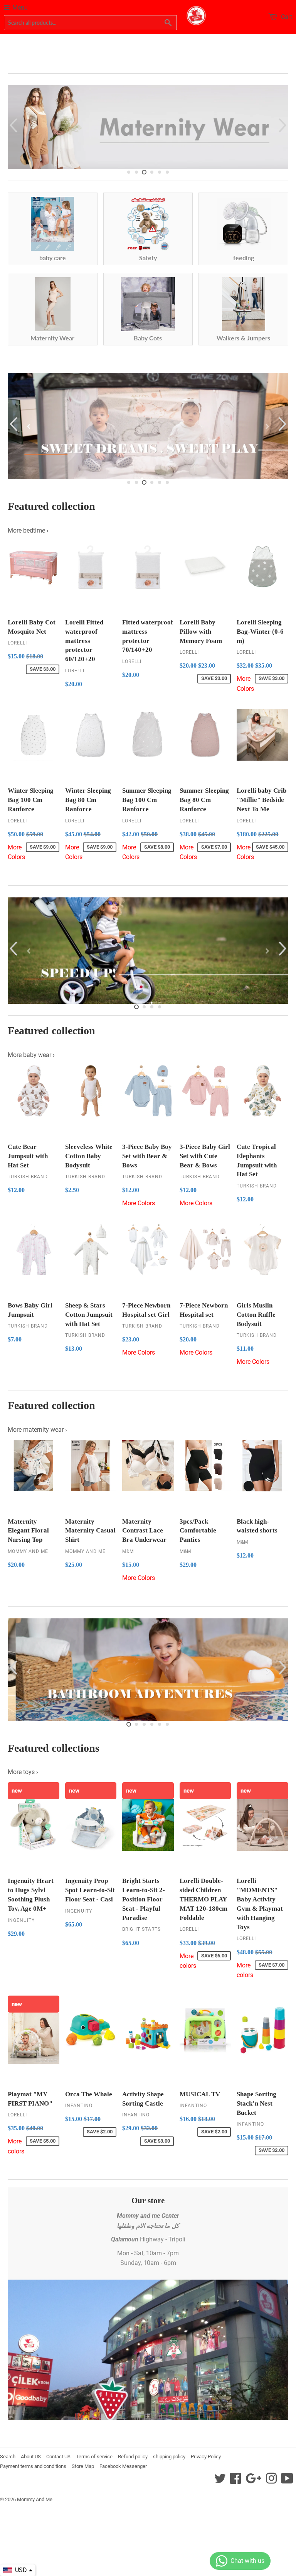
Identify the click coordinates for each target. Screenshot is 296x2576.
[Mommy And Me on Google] (253, 2481)
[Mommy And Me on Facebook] (235, 2481)
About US (31, 2457)
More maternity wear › (37, 1430)
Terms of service (94, 2457)
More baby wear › (31, 1055)
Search (8, 2457)
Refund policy (133, 2457)
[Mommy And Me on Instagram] (271, 2481)
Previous (13, 125)
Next (283, 125)
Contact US (58, 2457)
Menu (20, 8)
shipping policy (169, 2457)
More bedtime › (28, 530)
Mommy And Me (35, 2499)
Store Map (83, 2466)
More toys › (23, 1772)
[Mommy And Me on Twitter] (220, 2481)
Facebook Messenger (123, 2466)
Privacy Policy (206, 2457)
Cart (286, 17)
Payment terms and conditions (33, 2466)
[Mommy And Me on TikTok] (287, 2481)
